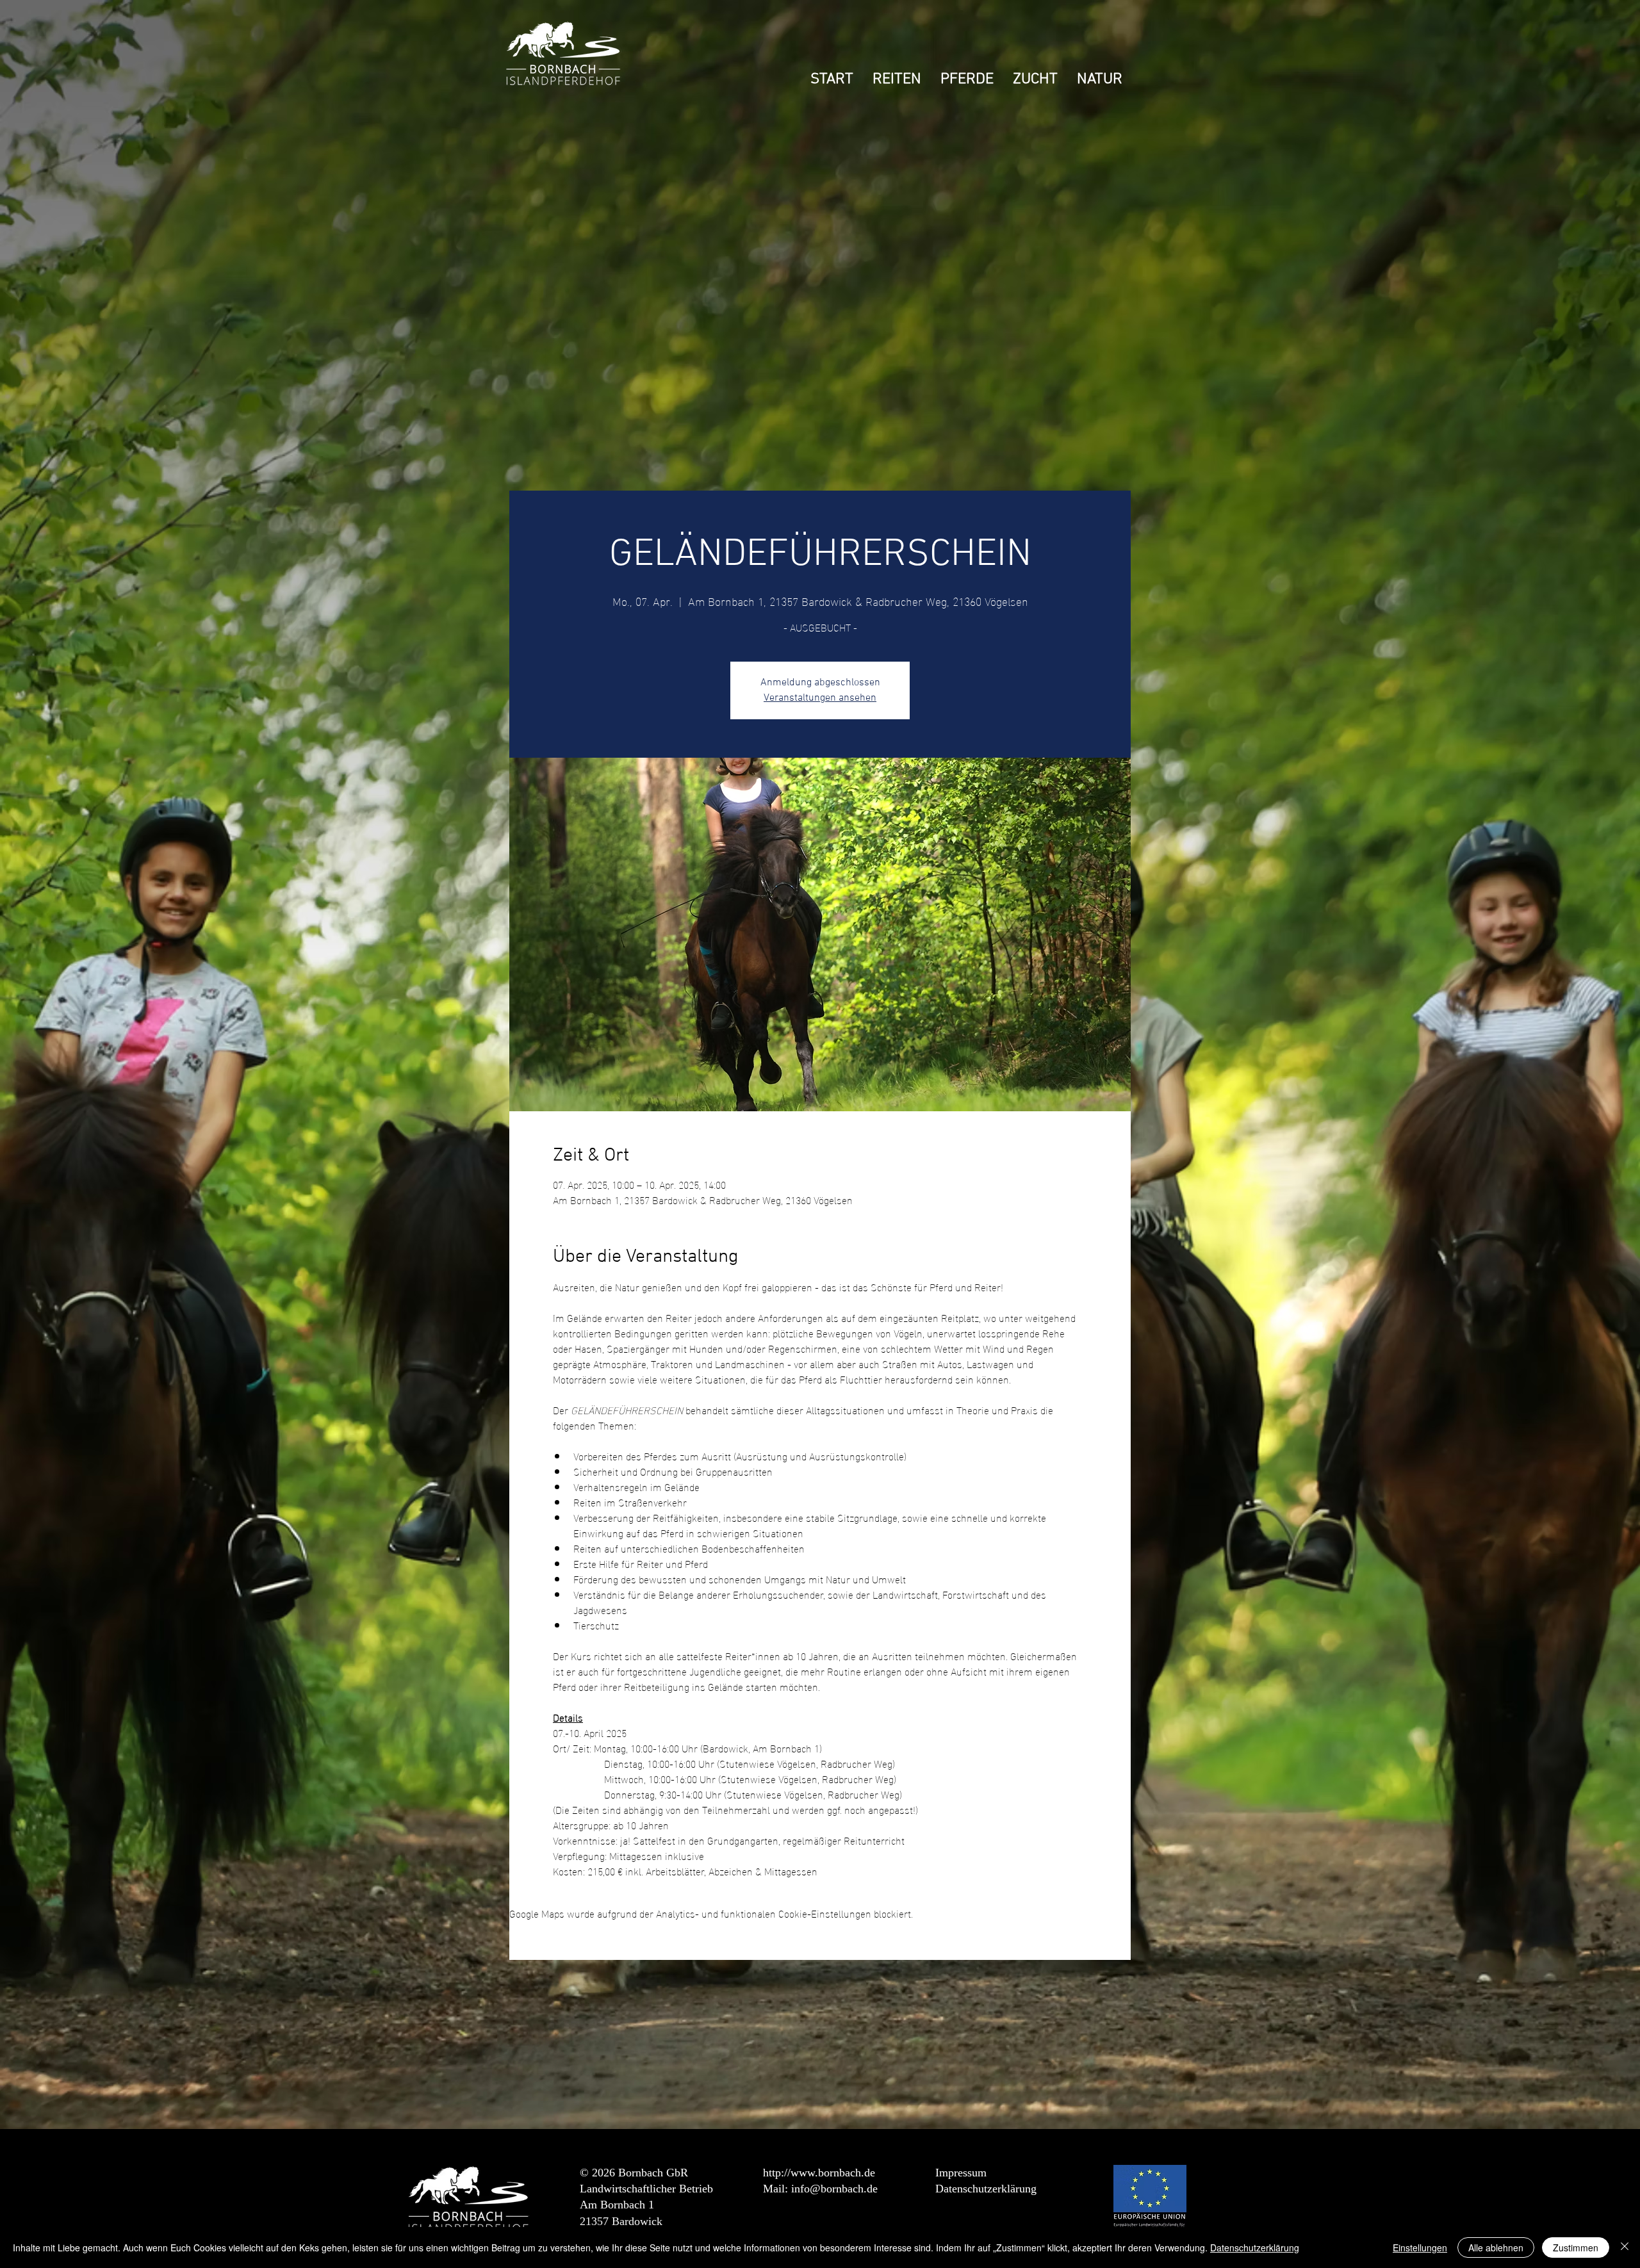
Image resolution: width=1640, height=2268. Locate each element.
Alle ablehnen (1496, 2248)
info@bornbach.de (834, 2189)
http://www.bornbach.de (819, 2173)
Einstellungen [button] (1420, 2248)
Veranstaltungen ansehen (820, 698)
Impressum (961, 2173)
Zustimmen (1576, 2248)
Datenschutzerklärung (986, 2189)
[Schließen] (1625, 2248)
